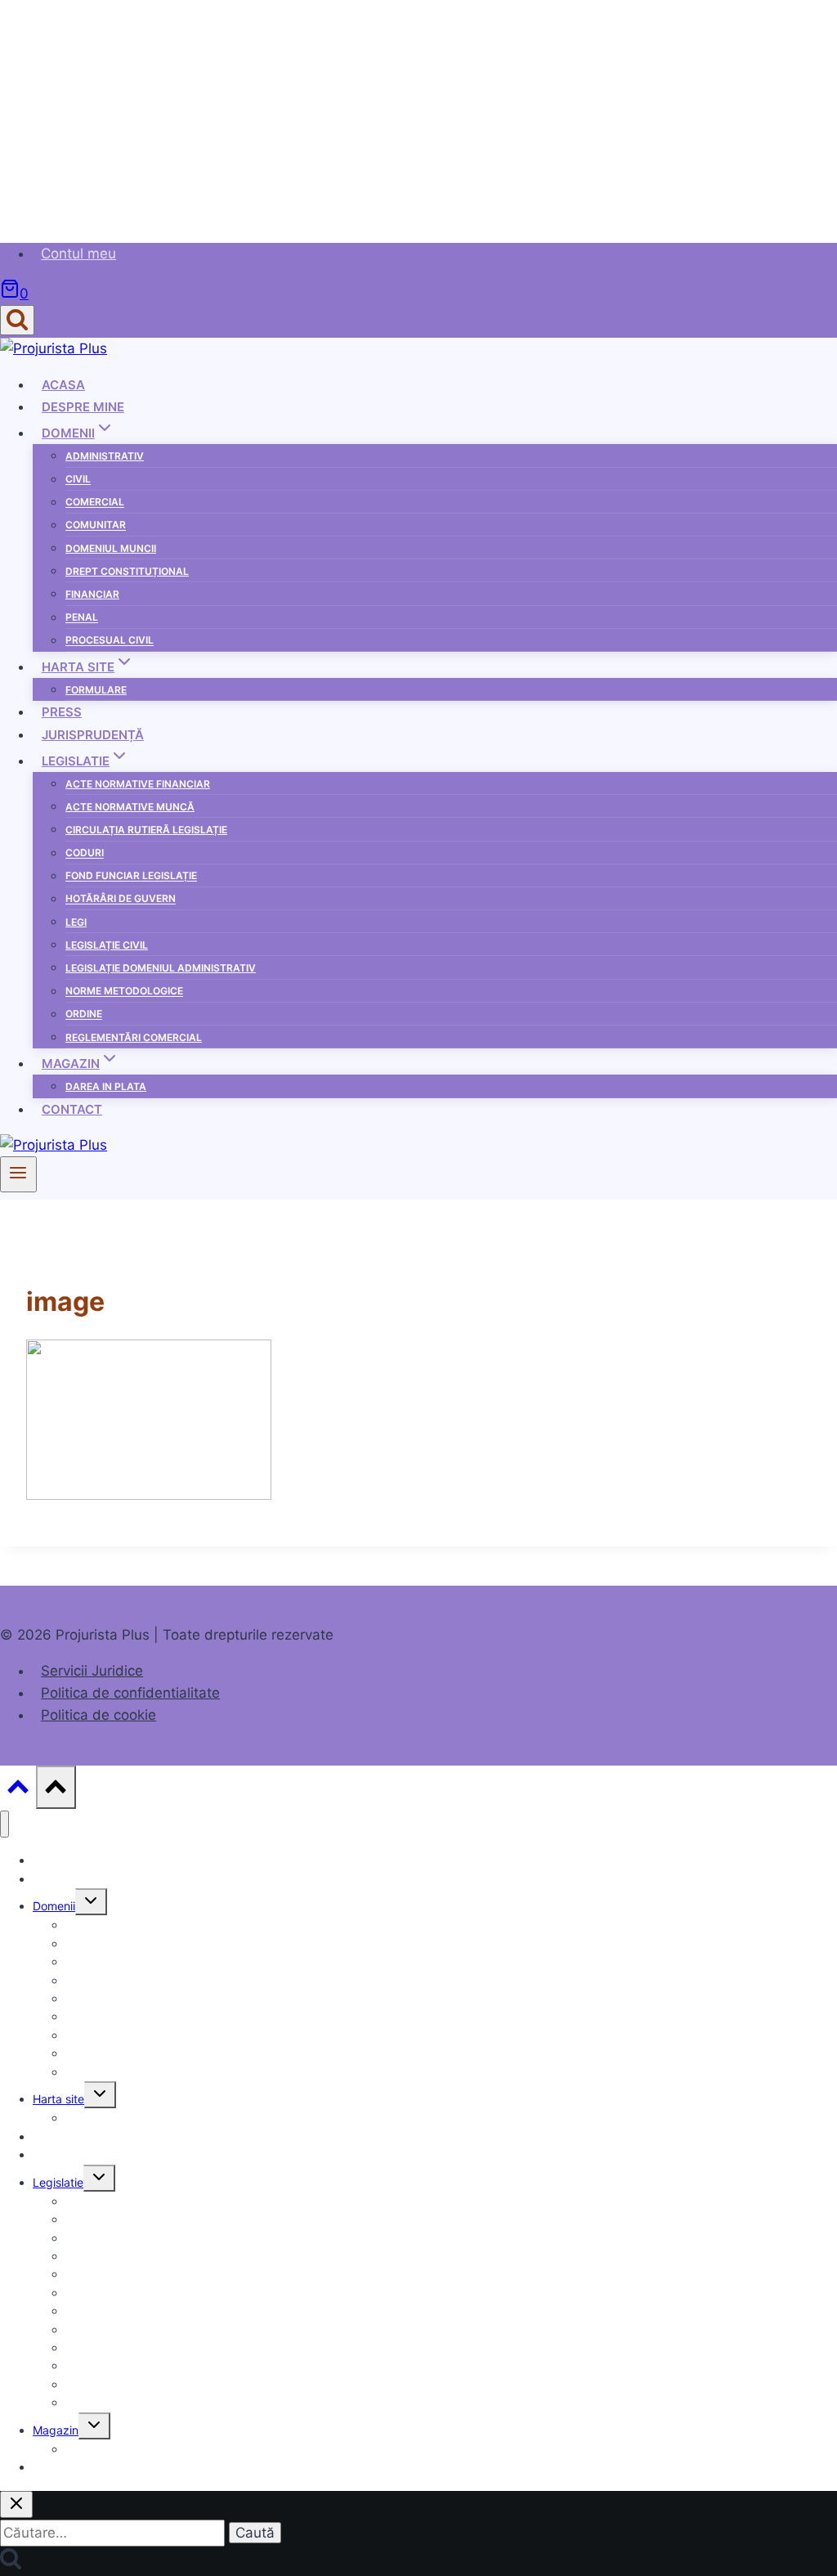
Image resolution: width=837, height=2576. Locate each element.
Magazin (56, 2430)
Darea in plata (106, 1086)
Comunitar (96, 525)
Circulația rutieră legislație (146, 830)
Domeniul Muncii (111, 548)
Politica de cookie (98, 1715)
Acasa (63, 385)
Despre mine (83, 407)
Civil (78, 480)
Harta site (58, 2099)
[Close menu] (4, 1824)
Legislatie (58, 2182)
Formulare (96, 690)
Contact (72, 1109)
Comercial (95, 503)
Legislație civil (107, 945)
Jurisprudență (93, 735)
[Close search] (16, 2504)
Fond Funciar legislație (131, 876)
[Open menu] (18, 1174)
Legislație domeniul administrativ (161, 968)
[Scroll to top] (18, 1791)
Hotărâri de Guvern (121, 899)
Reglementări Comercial (134, 1037)
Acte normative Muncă (130, 807)
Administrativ (105, 456)
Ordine (84, 1014)
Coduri (85, 853)
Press (62, 712)
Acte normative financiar (138, 784)
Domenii (54, 1906)
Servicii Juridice (92, 1671)
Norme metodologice (124, 992)
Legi (76, 922)
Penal (82, 618)
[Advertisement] (418, 114)
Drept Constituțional (127, 571)
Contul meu (78, 254)
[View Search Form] (17, 320)
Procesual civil (110, 641)
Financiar (92, 594)
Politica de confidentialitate (130, 1693)
